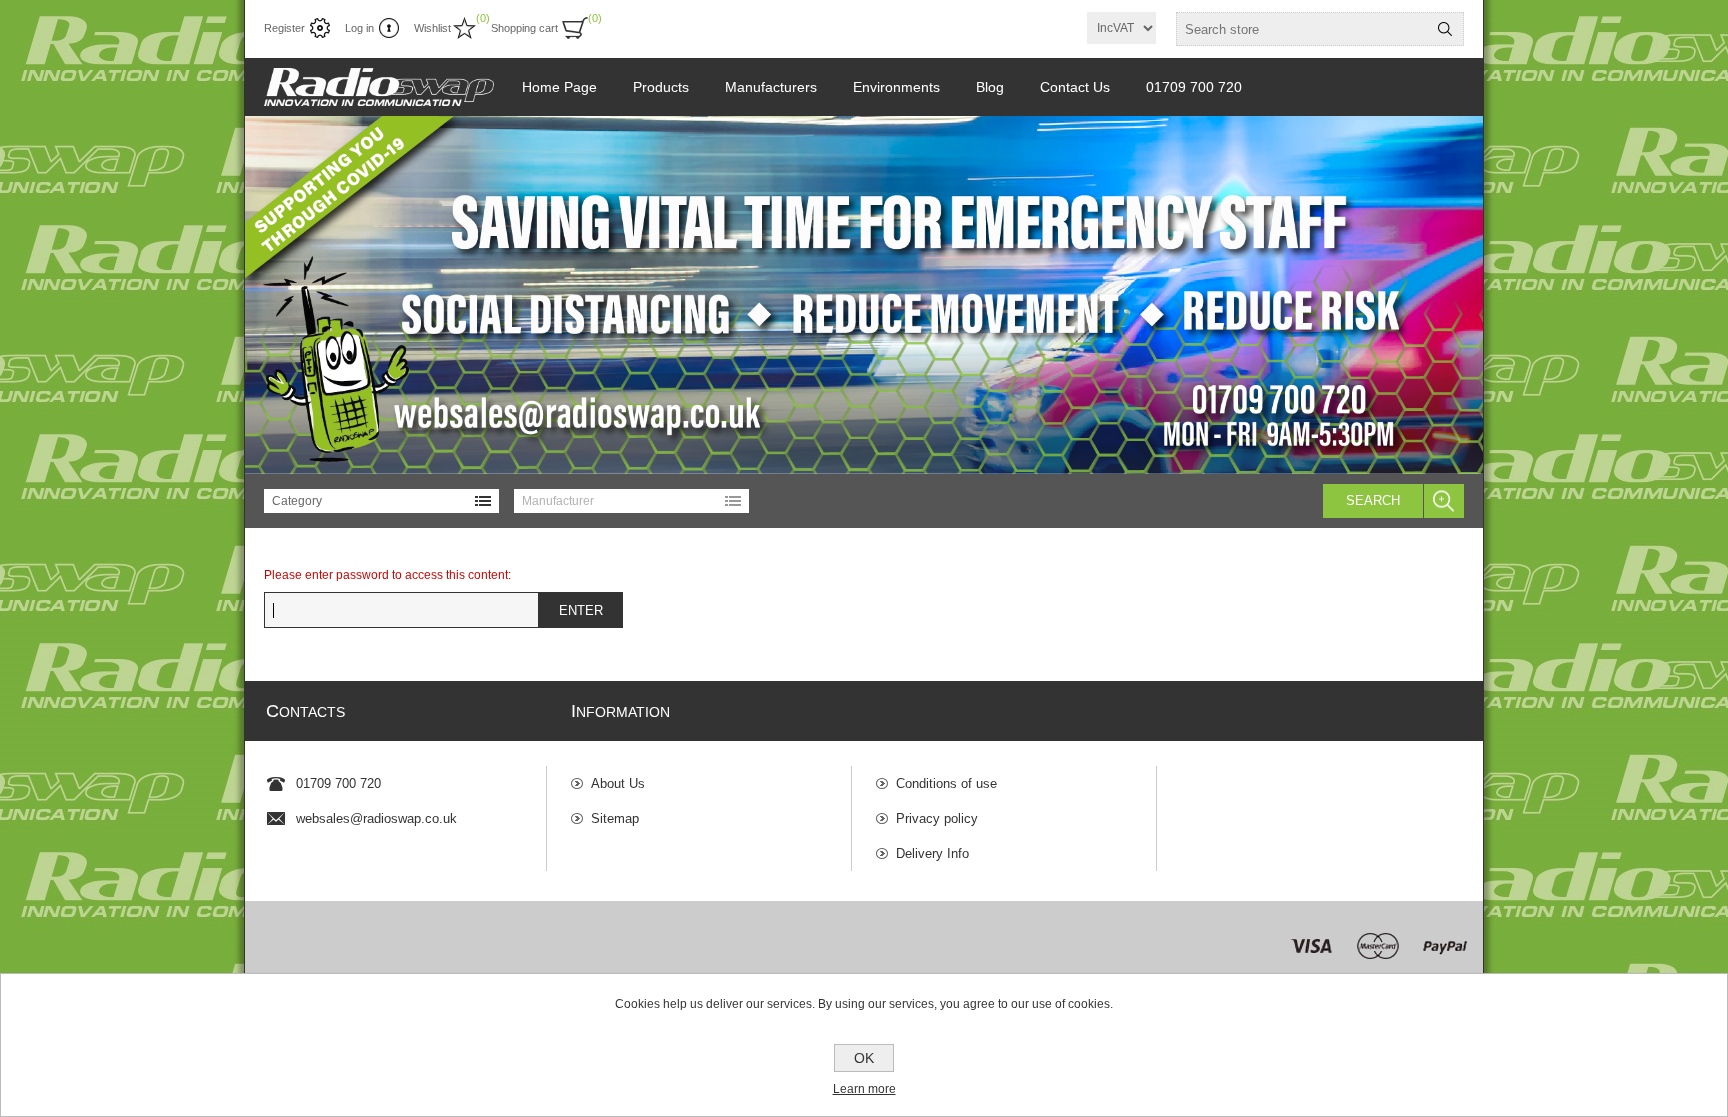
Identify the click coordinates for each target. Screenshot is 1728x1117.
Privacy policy (937, 818)
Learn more (864, 1089)
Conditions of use (946, 783)
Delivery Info (932, 853)
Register (284, 28)
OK (864, 1058)
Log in (359, 28)
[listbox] (381, 501)
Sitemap (615, 818)
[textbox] (1302, 29)
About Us (618, 783)
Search (1373, 500)
